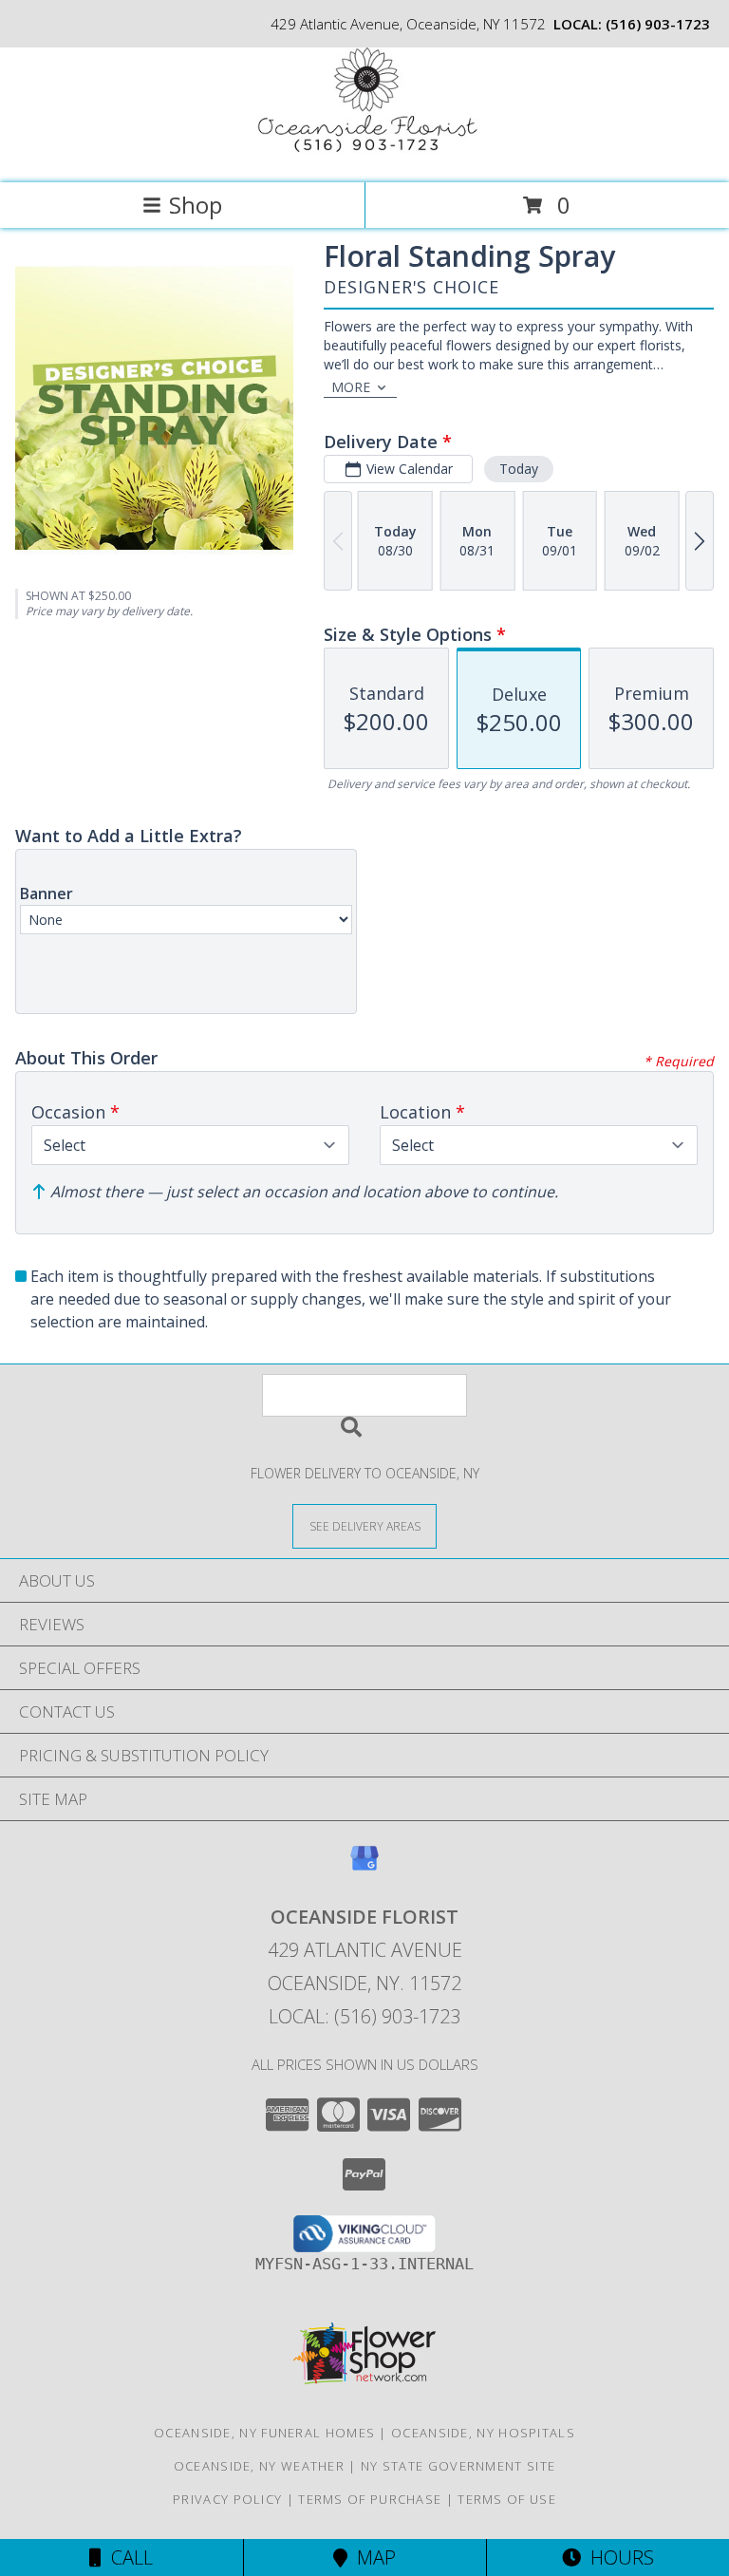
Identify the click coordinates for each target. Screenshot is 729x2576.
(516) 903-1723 (658, 24)
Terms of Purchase (370, 2499)
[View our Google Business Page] (364, 1867)
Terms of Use (507, 2499)
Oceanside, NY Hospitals (483, 2433)
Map (372, 2557)
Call (127, 2557)
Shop (196, 205)
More (351, 387)
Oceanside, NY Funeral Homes (264, 2433)
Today (519, 469)
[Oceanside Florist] (364, 155)
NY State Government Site (458, 2466)
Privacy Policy (227, 2499)
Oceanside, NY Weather (259, 2466)
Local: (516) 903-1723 (364, 2016)
